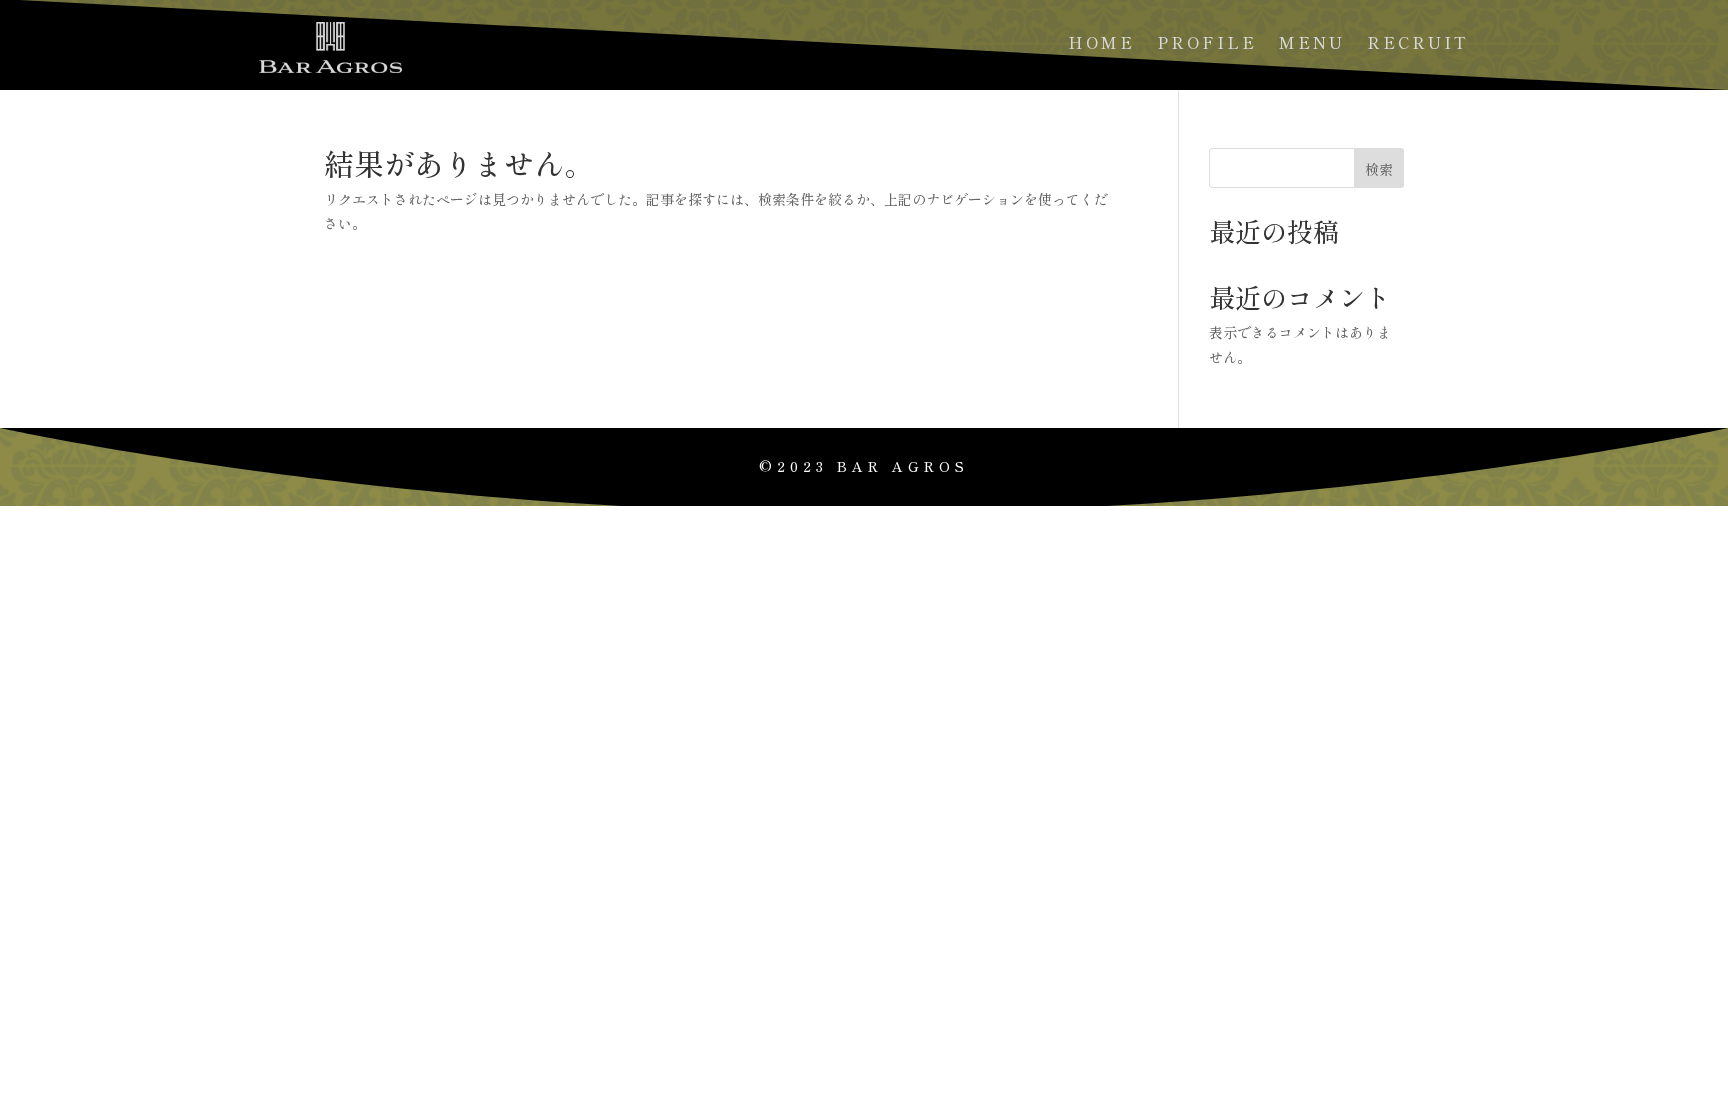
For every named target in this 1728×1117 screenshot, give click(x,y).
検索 (1379, 169)
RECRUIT (1418, 44)
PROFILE (1207, 44)
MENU (1312, 44)
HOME (1101, 44)
